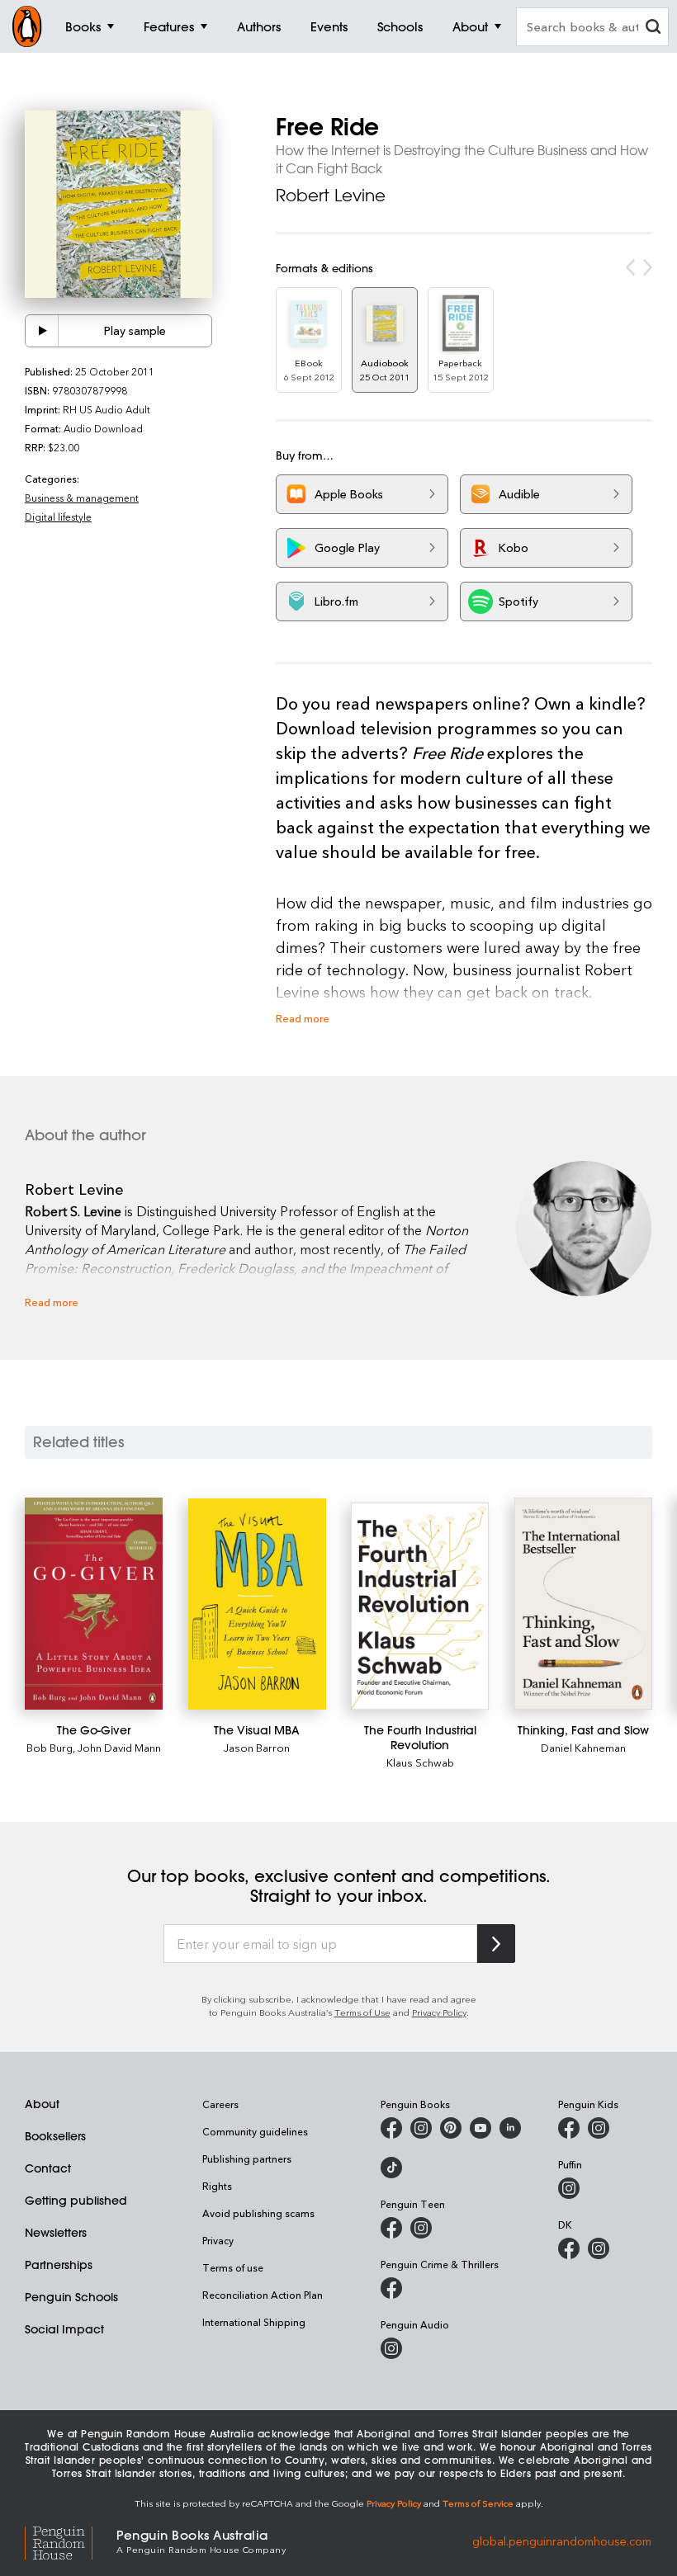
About (42, 2104)
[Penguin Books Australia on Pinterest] (451, 2128)
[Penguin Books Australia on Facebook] (391, 2128)
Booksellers (55, 2136)
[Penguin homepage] (27, 26)
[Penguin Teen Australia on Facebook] (391, 2228)
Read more (303, 1018)
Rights (217, 2186)
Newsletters (56, 2233)
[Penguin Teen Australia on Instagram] (421, 2228)
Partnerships (59, 2265)
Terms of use (233, 2267)
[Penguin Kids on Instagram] (599, 2128)
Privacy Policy (439, 2012)
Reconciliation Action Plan (263, 2295)
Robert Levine (331, 195)
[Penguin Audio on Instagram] (391, 2348)
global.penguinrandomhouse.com (562, 2540)
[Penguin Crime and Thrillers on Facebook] (391, 2288)
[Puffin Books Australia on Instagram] (569, 2188)
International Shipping (254, 2322)
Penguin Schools (71, 2297)
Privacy (218, 2240)
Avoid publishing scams (258, 2213)
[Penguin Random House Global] (71, 2540)
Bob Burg (50, 1747)
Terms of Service (478, 2503)
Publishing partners (247, 2158)
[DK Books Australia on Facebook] (569, 2248)
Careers (220, 2104)
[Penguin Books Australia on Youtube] (481, 2128)
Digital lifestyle (58, 517)
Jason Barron (257, 1747)
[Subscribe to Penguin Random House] (496, 1944)
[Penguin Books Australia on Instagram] (421, 2128)
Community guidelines (255, 2131)
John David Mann (119, 1747)
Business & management (82, 498)
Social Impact (64, 2329)
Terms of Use (362, 2012)
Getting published (76, 2201)
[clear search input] (653, 28)
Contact (48, 2168)
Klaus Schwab (420, 1762)
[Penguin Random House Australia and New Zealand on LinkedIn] (510, 2128)
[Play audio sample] (42, 331)
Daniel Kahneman (583, 1747)
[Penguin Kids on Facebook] (569, 2128)
